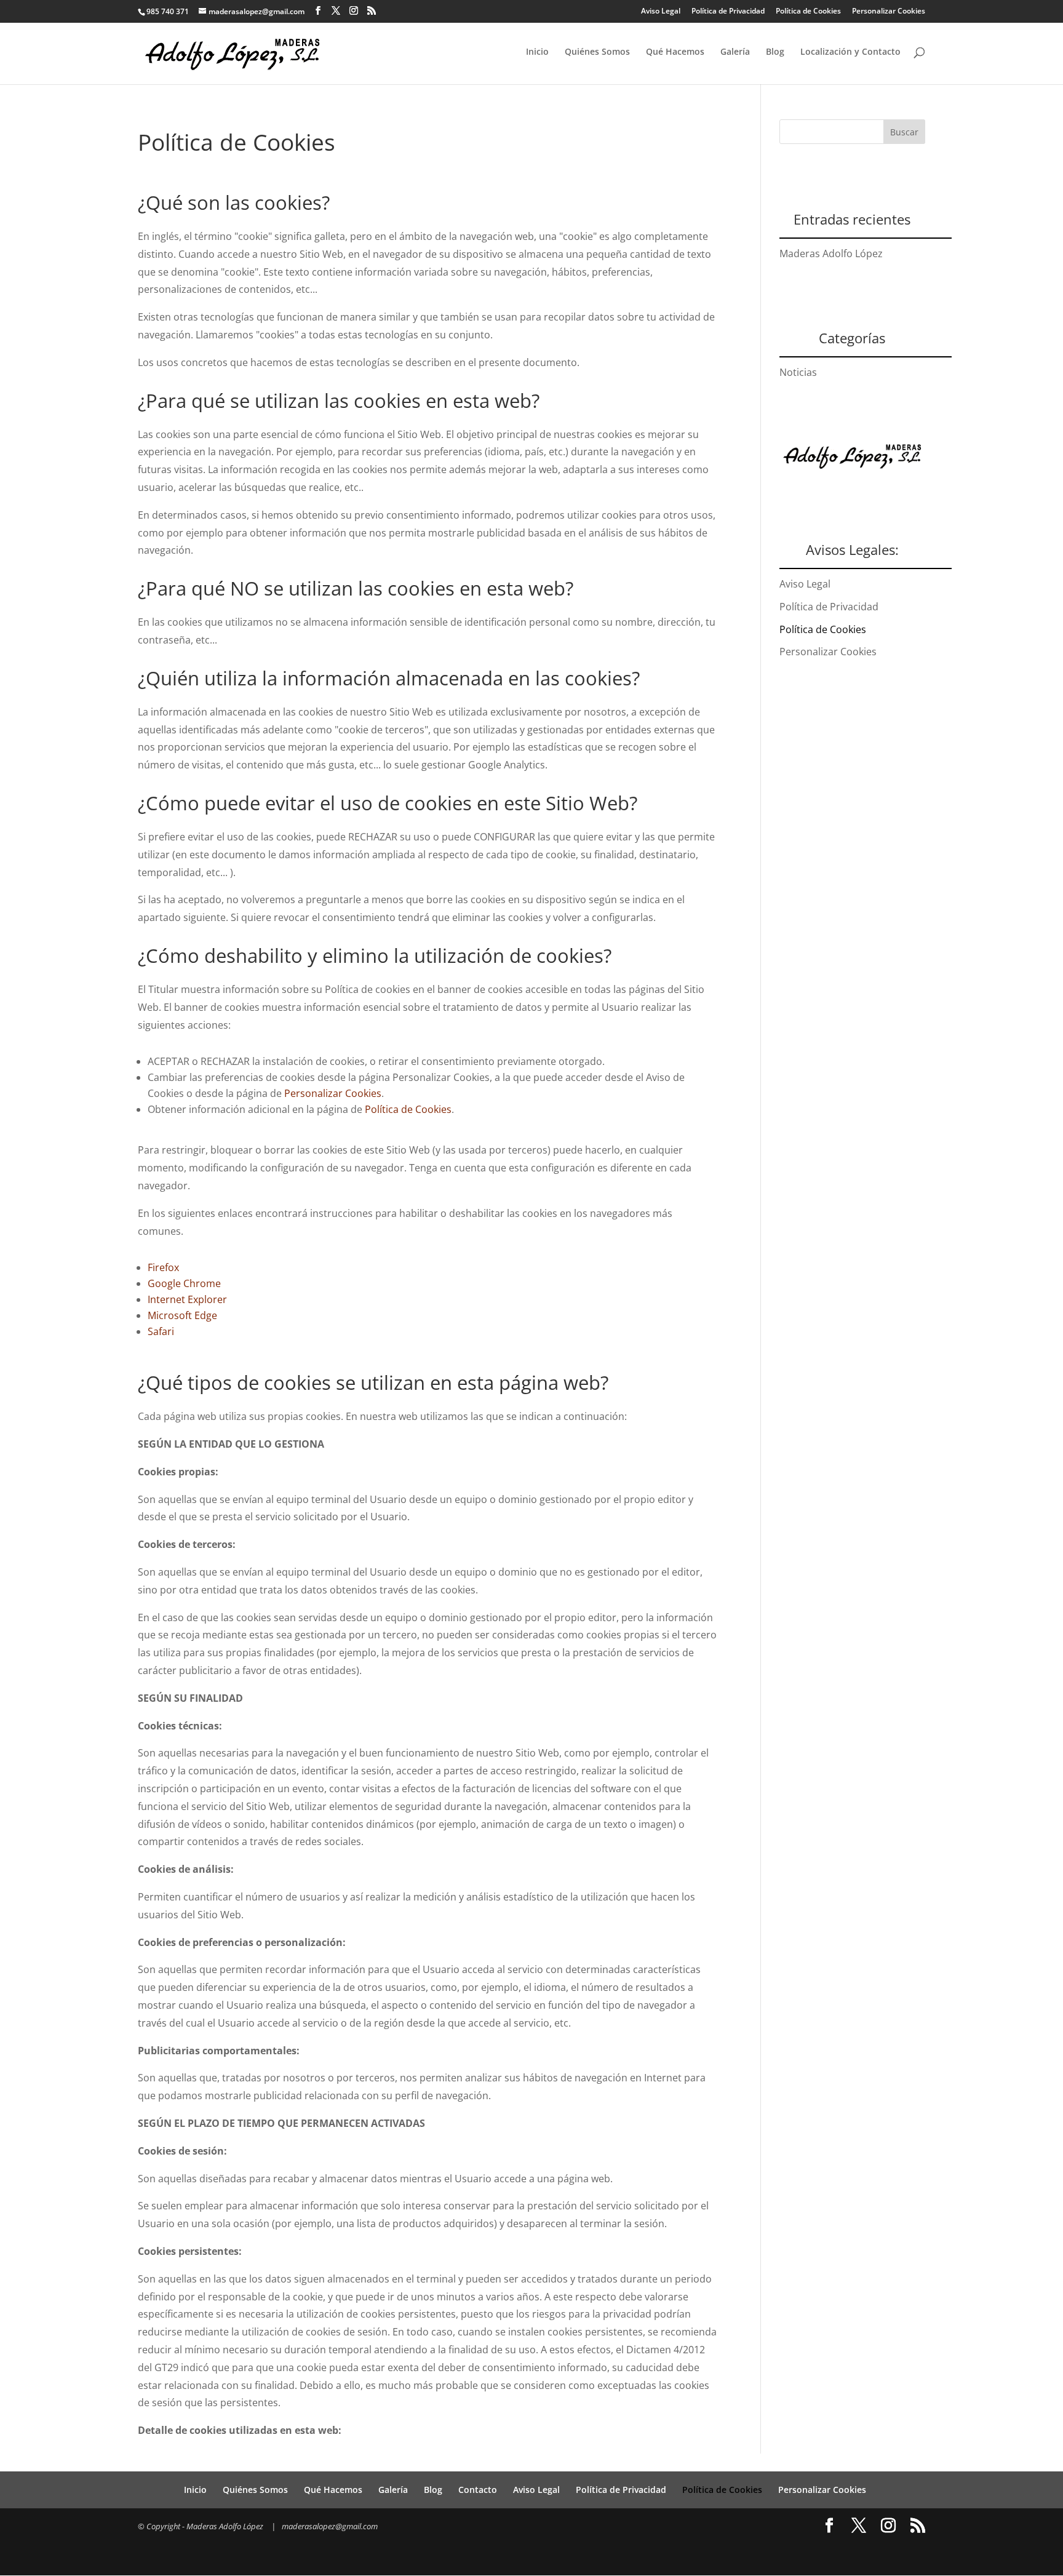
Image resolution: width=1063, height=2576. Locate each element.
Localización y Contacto (850, 52)
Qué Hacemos (675, 52)
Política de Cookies (808, 11)
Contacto (478, 2490)
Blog (775, 52)
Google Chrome (184, 1283)
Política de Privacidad (728, 11)
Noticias (798, 372)
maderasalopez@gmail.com (330, 2526)
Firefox (163, 1267)
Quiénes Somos (597, 52)
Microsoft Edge (182, 1315)
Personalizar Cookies (889, 11)
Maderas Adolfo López (831, 253)
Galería (735, 52)
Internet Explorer (187, 1299)
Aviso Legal (661, 11)
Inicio (537, 52)
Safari (161, 1331)
